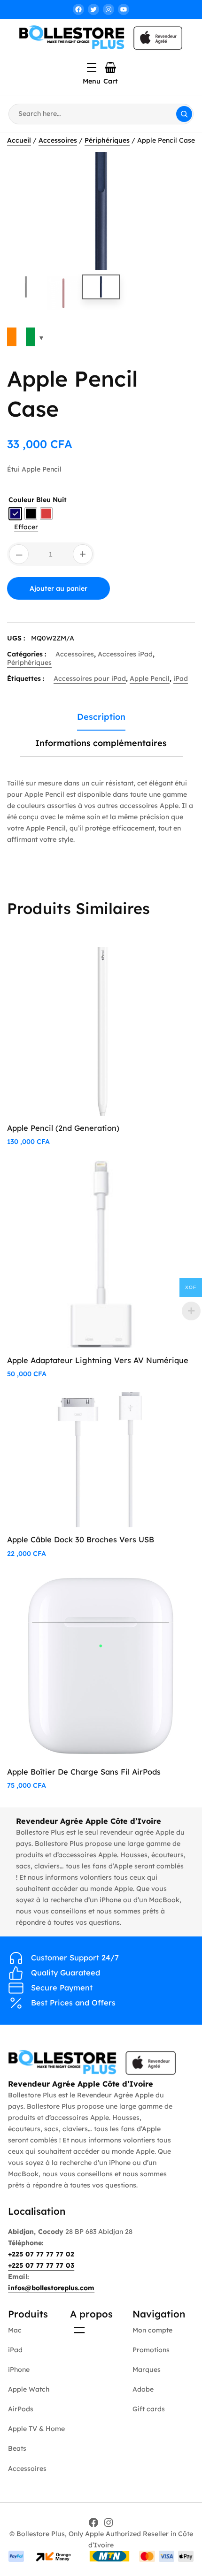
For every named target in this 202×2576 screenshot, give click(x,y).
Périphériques (107, 140)
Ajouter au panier (58, 588)
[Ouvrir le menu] (92, 68)
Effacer (26, 527)
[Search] (184, 114)
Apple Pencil (150, 678)
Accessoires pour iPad (90, 678)
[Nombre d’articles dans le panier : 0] (110, 68)
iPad (181, 678)
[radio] (15, 514)
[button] (179, 168)
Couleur (21, 500)
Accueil (19, 140)
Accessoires (58, 140)
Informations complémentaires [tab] (101, 743)
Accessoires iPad (125, 654)
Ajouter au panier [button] (151, 964)
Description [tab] (101, 717)
